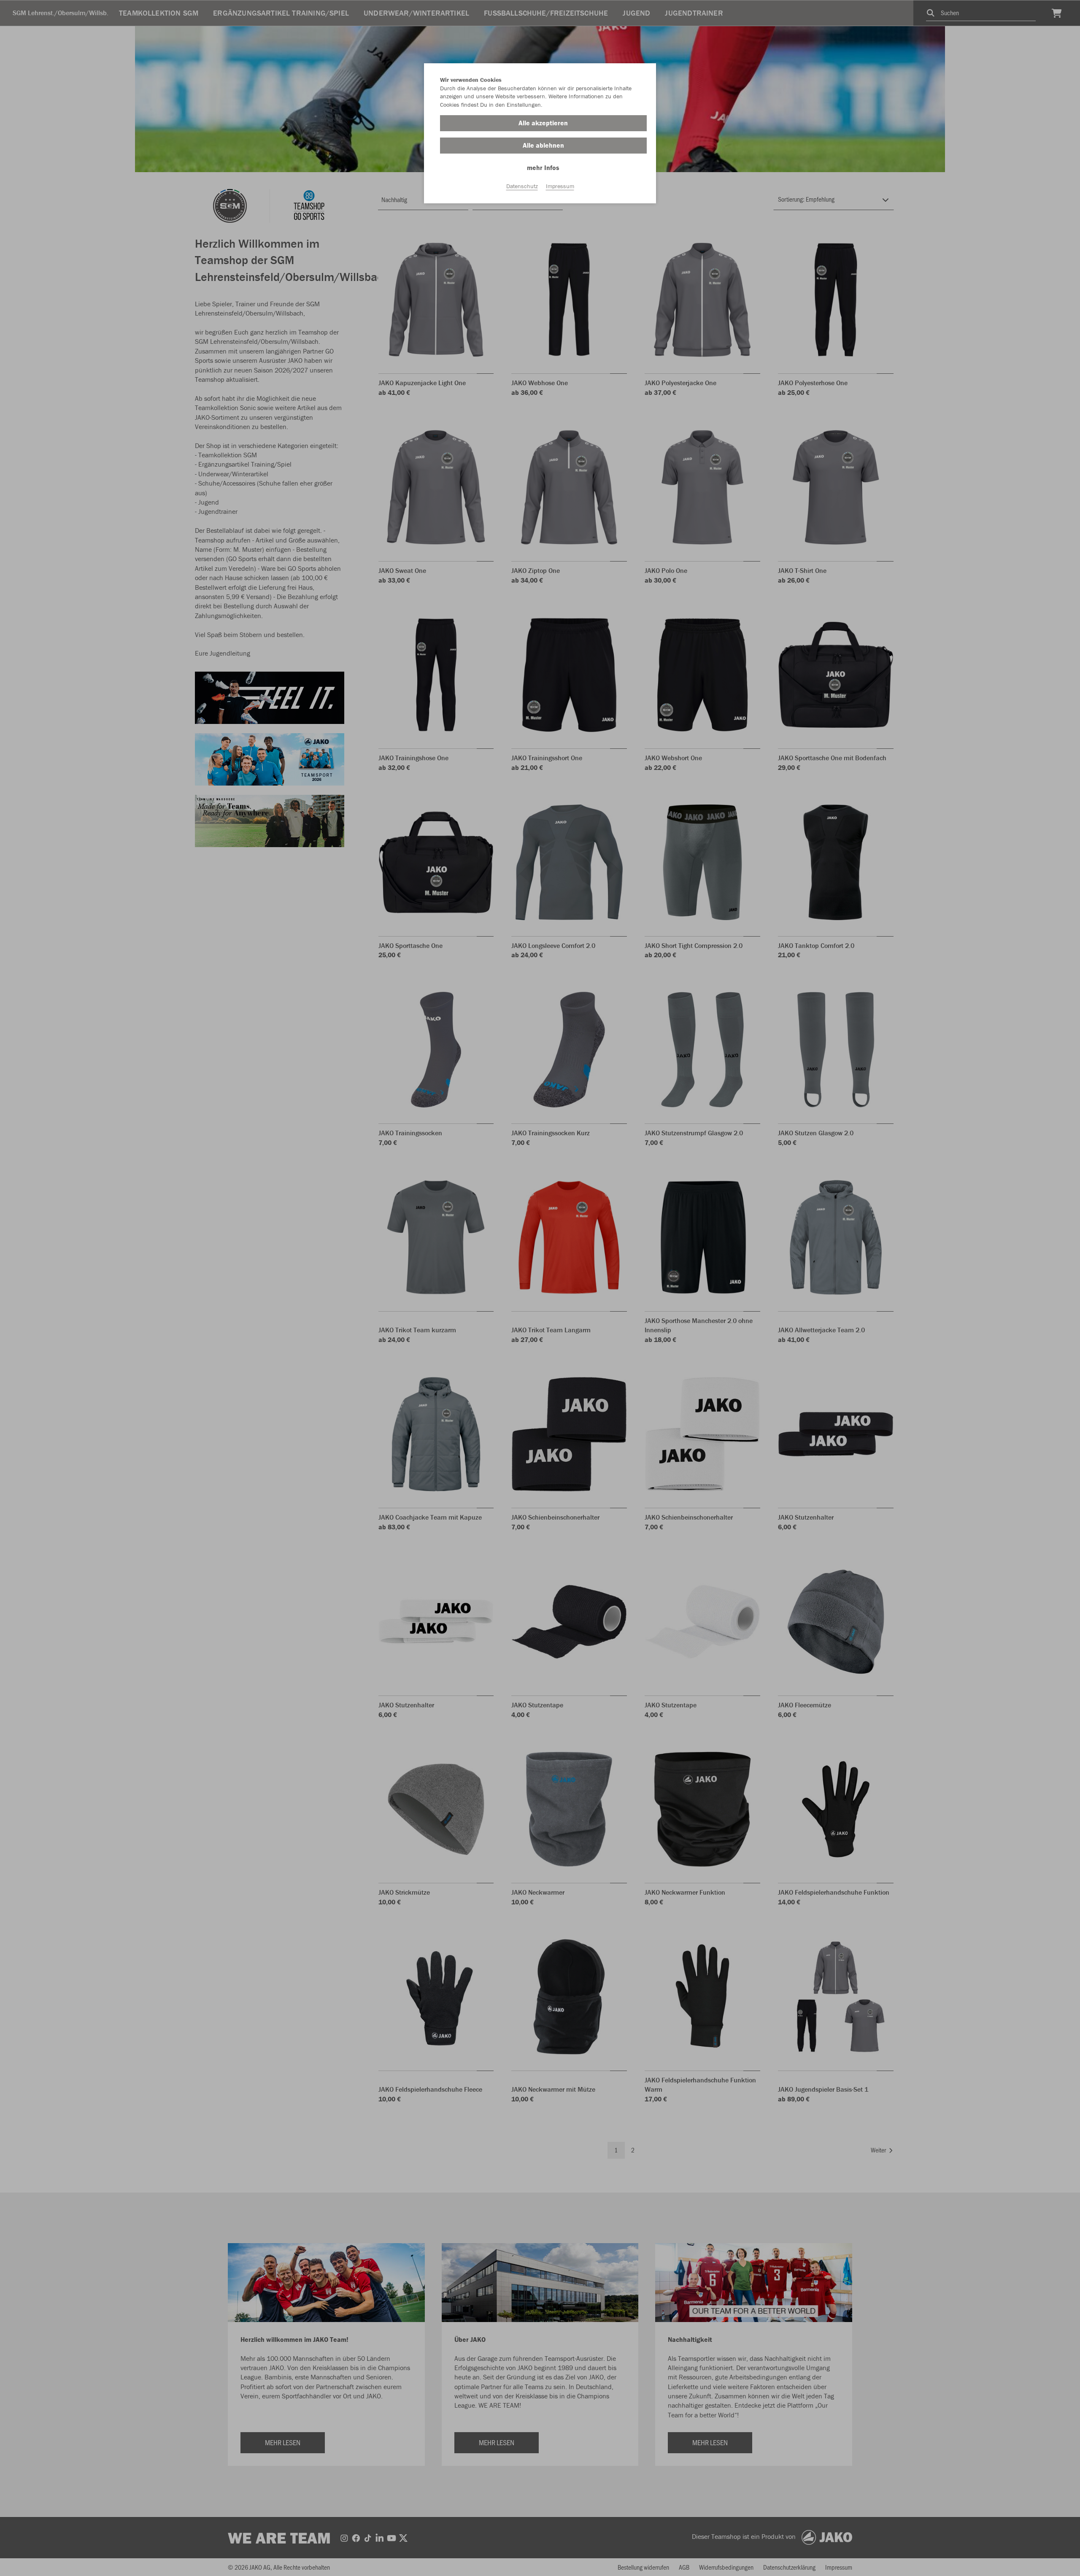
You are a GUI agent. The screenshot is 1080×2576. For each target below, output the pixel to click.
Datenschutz (522, 186)
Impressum (560, 186)
